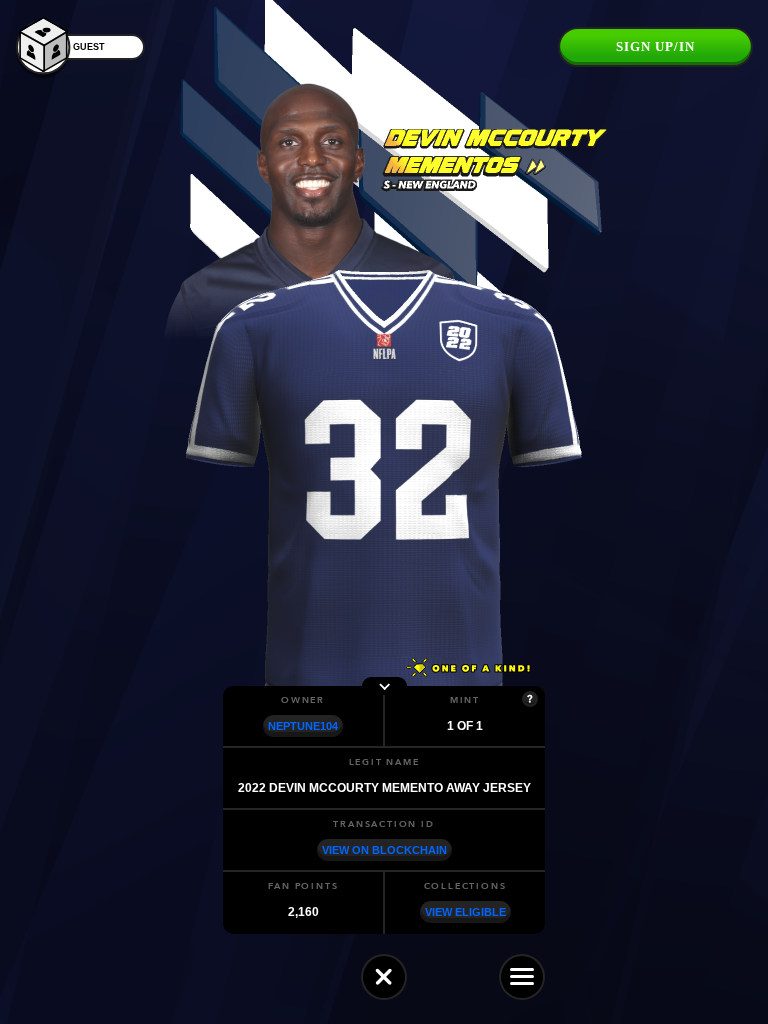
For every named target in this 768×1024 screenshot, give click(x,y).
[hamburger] (522, 977)
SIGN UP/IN (655, 46)
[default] (384, 977)
